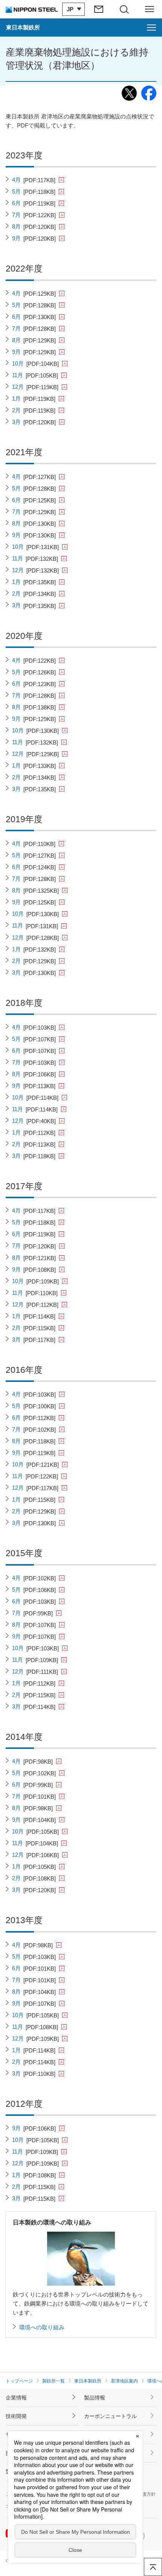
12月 (35, 387)
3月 (34, 422)
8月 (34, 227)
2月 (34, 410)
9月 (34, 238)
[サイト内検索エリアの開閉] (124, 9)
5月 (34, 192)
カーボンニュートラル (110, 2416)
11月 (35, 375)
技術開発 (16, 2416)
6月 (34, 203)
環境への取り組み (42, 2327)
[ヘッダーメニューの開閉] (150, 9)
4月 (34, 180)
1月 (34, 399)
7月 (34, 215)
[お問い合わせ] (99, 9)
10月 (36, 364)
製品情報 (95, 2398)
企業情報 (16, 2398)
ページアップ (153, 2567)
